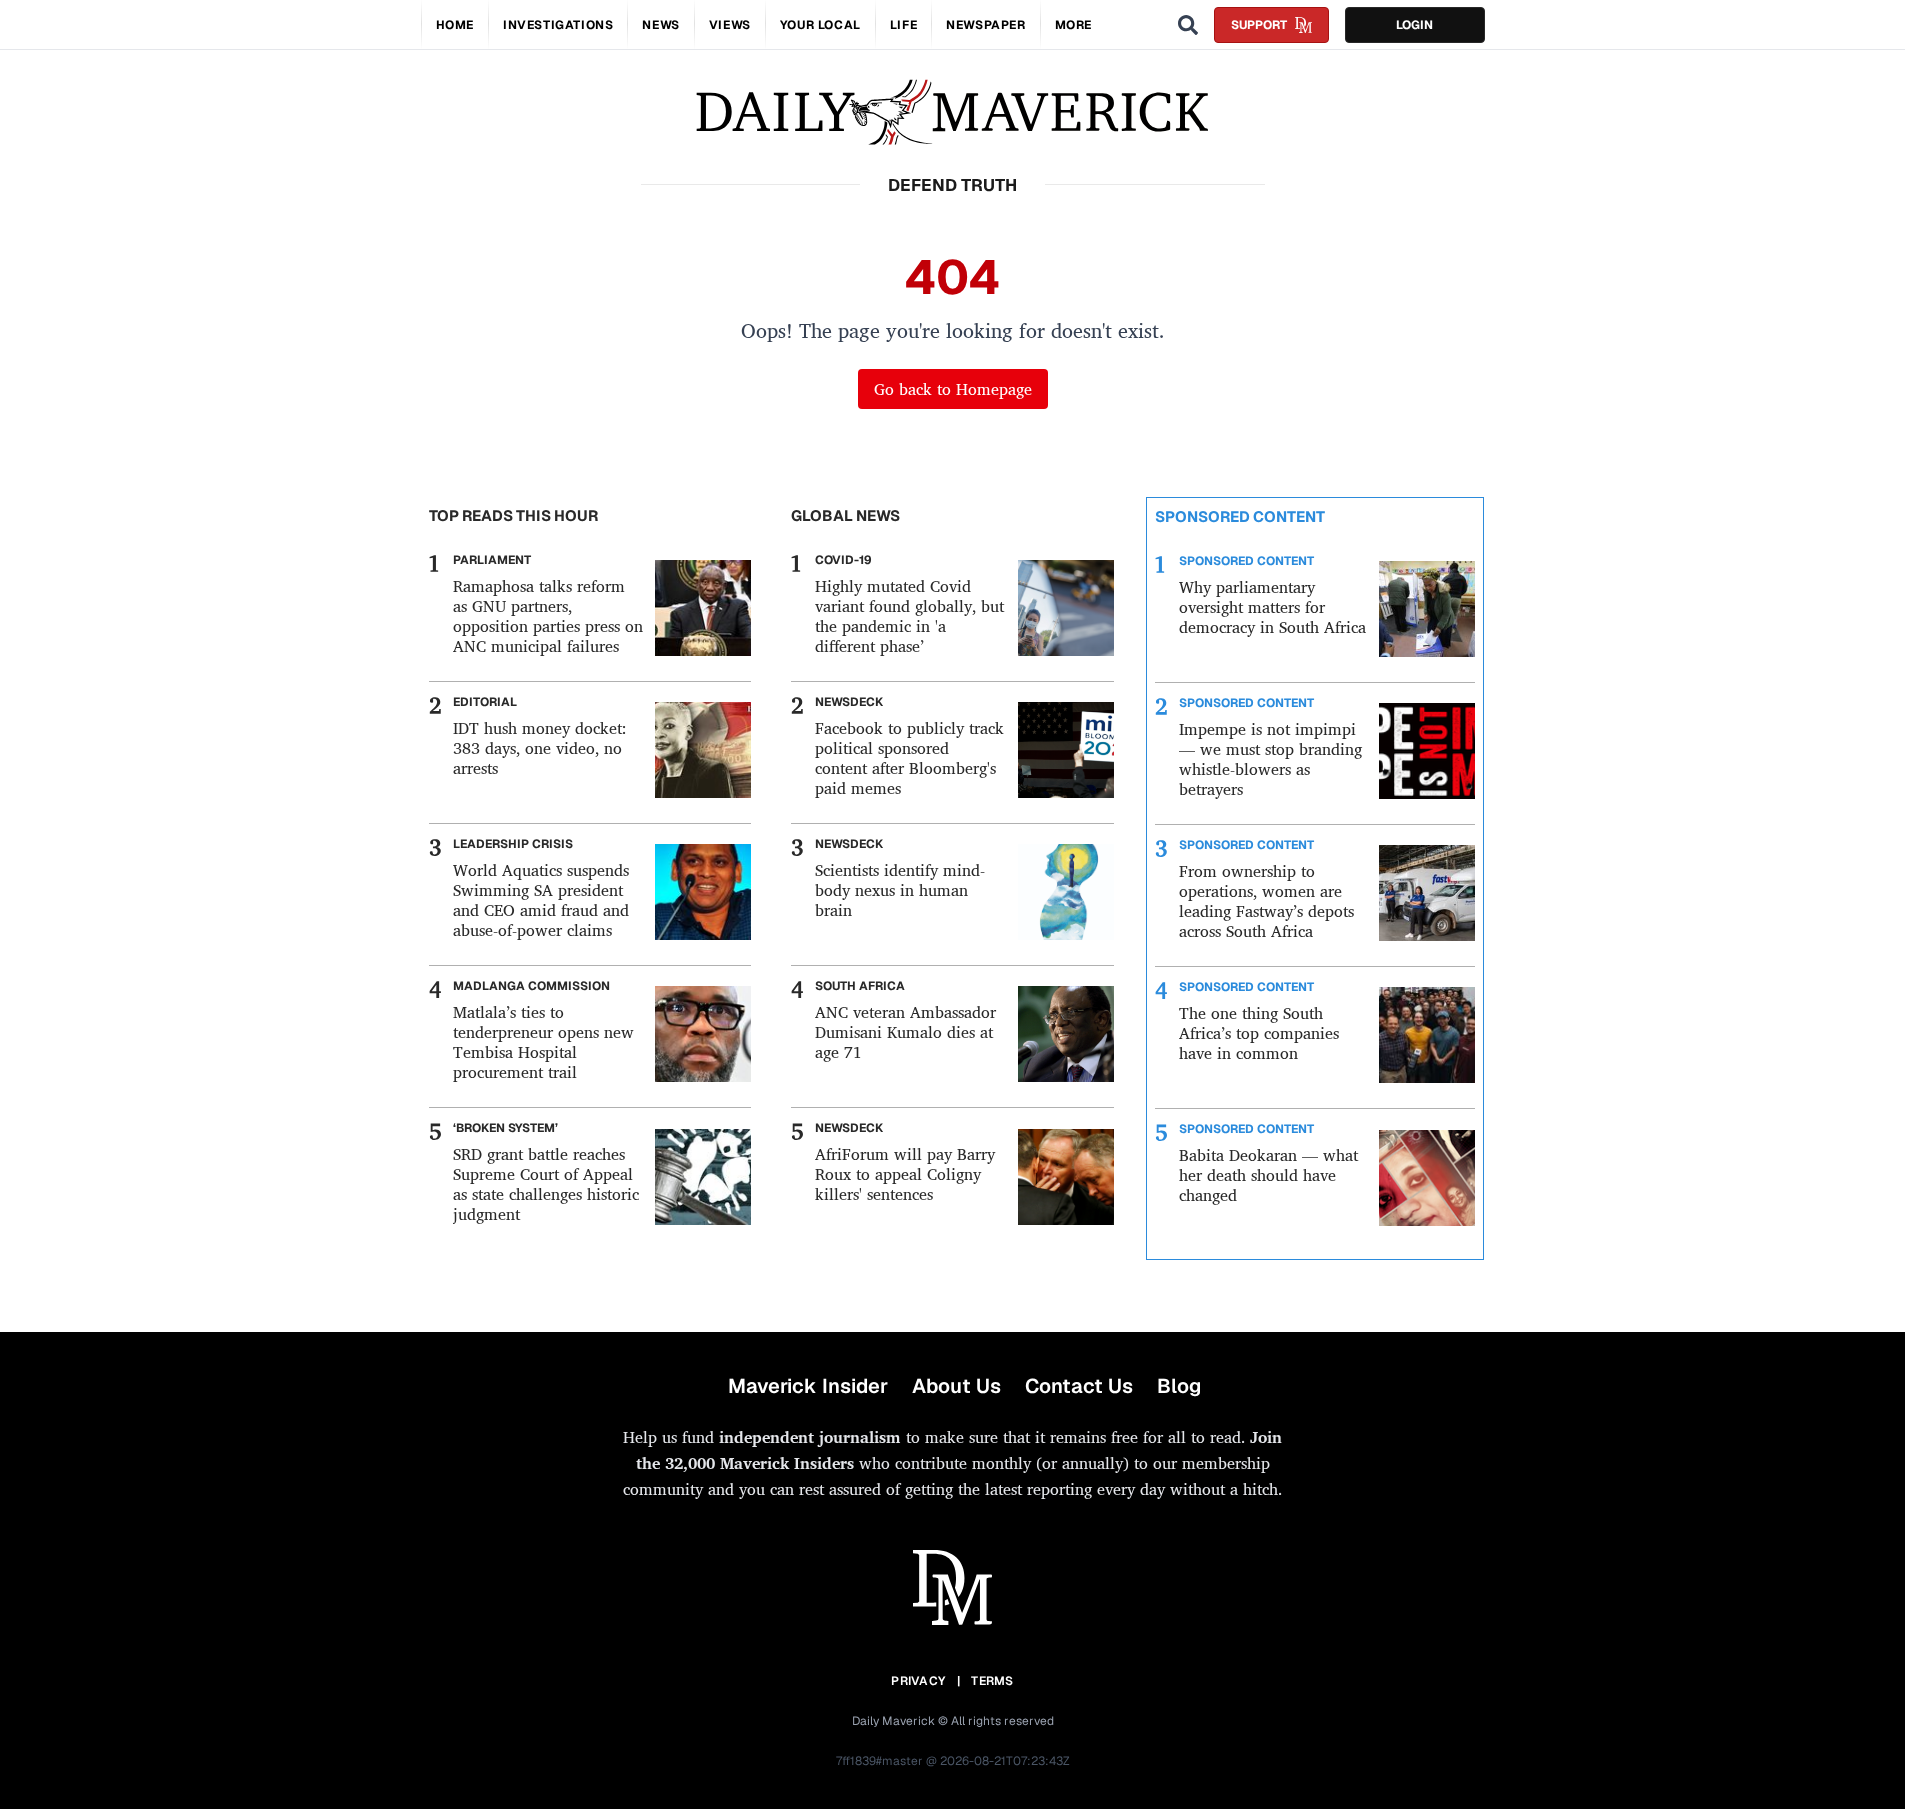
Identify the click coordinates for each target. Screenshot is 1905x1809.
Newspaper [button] (985, 25)
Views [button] (730, 25)
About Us (956, 1386)
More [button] (1073, 25)
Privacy (918, 1681)
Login (1414, 25)
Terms (992, 1681)
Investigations (558, 25)
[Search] (1188, 25)
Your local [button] (820, 25)
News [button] (660, 25)
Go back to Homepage (953, 389)
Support (1259, 25)
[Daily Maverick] (952, 112)
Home (455, 25)
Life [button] (903, 25)
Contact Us (1079, 1386)
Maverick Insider (808, 1386)
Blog (1179, 1386)
